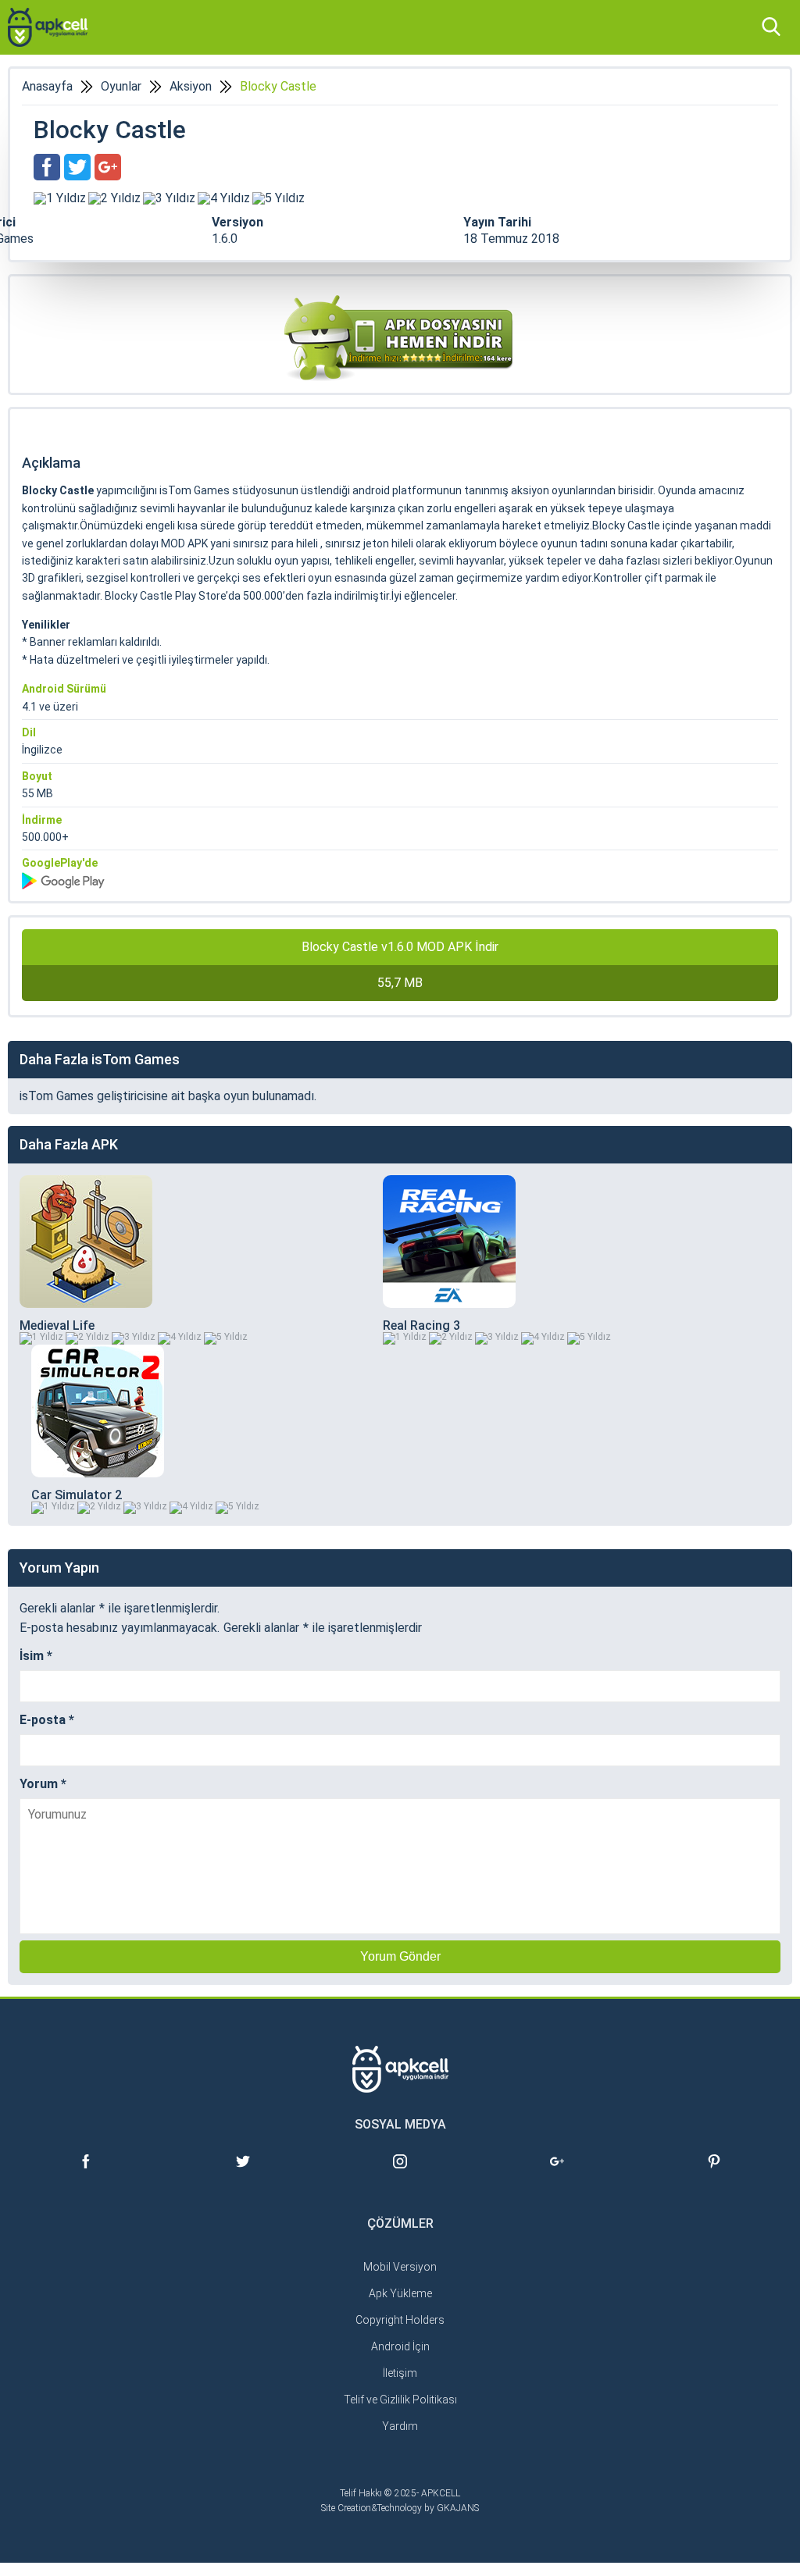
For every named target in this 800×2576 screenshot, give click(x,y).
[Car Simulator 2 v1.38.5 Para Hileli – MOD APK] (98, 1411)
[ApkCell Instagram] (400, 2174)
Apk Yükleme (400, 2293)
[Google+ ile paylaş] (108, 167)
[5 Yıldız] (279, 198)
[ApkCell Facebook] (86, 2174)
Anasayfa (47, 87)
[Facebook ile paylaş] (47, 167)
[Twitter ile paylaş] (77, 167)
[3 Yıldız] (169, 198)
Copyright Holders (400, 2320)
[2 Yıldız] (114, 198)
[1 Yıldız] (60, 198)
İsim (36, 1656)
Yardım (400, 2426)
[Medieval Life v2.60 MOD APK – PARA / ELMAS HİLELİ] (86, 1242)
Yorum (43, 1784)
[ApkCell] (48, 27)
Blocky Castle (278, 87)
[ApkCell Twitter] (243, 2174)
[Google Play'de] (400, 881)
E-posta (47, 1720)
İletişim (400, 2373)
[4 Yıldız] (224, 198)
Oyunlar (121, 87)
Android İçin (400, 2346)
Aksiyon (191, 87)
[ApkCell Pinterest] (714, 2174)
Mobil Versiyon (400, 2267)
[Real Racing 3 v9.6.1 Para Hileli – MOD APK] (449, 1242)
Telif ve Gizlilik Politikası (400, 2400)
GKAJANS (458, 2508)
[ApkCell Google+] (557, 2174)
